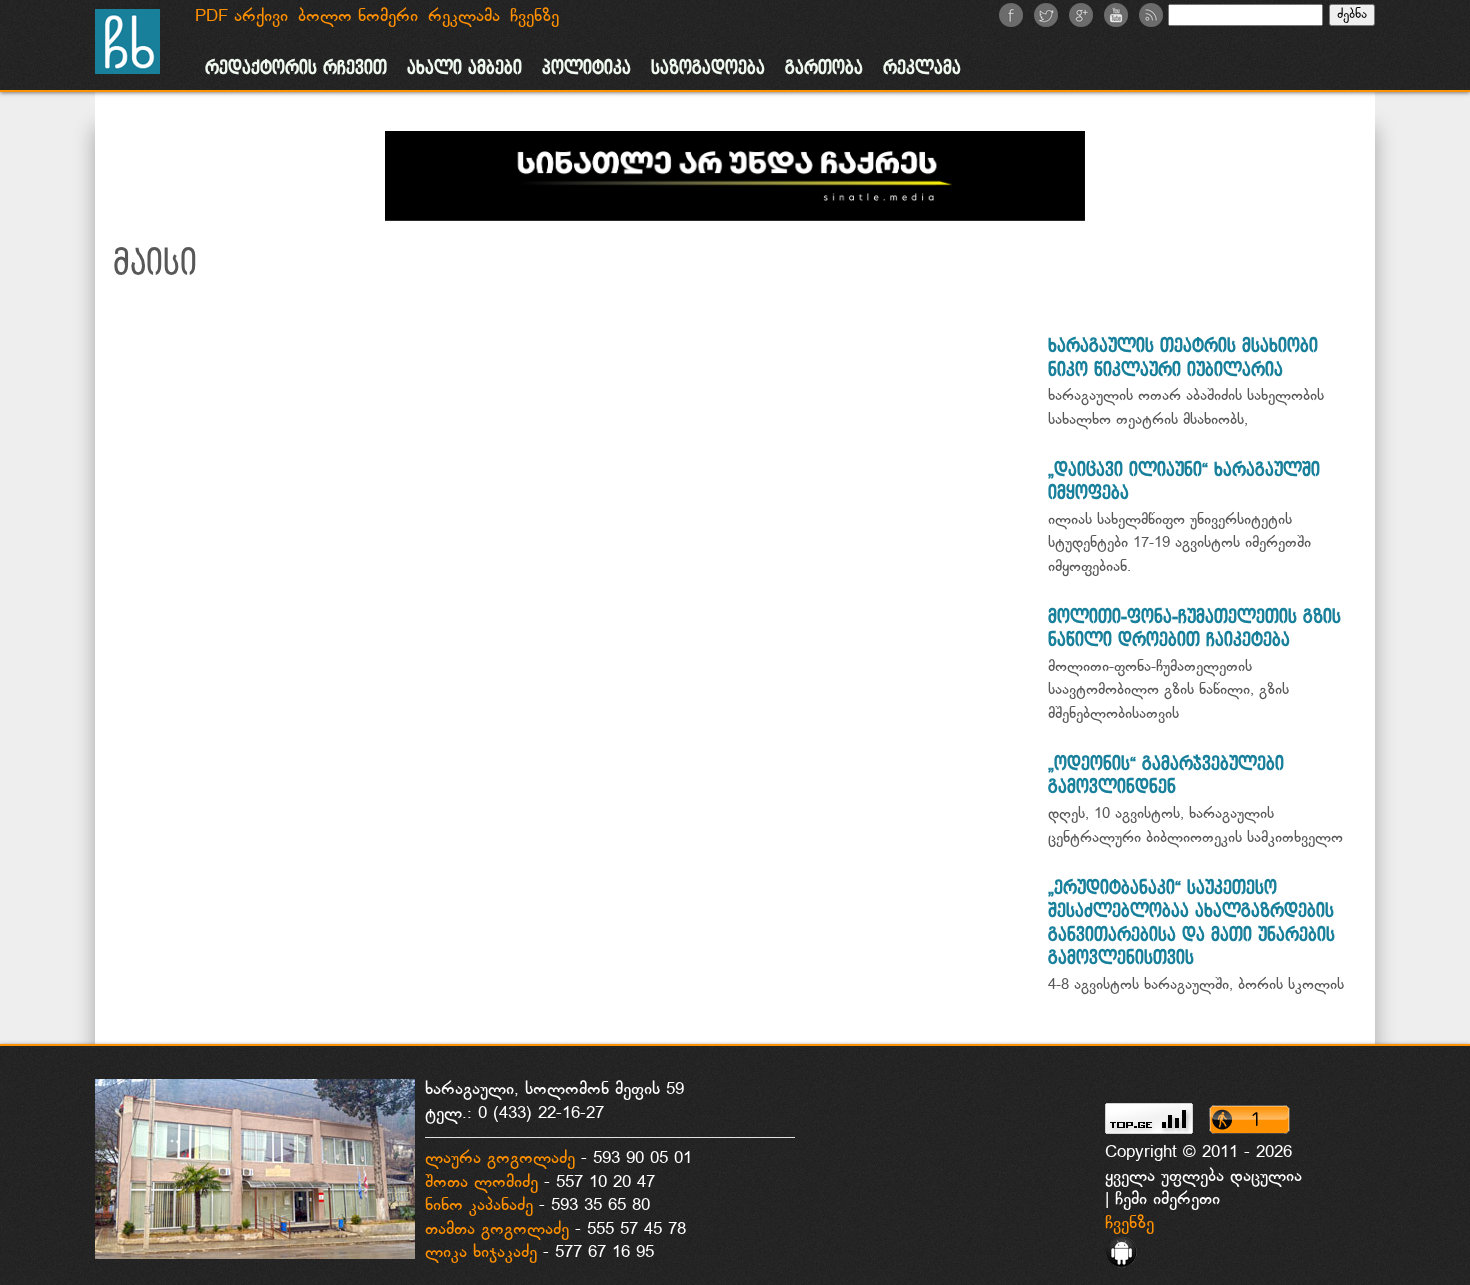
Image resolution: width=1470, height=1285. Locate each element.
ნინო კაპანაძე (479, 1206)
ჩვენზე (1129, 1224)
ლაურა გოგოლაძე (500, 1159)
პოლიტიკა (586, 68)
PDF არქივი (241, 17)
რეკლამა (922, 68)
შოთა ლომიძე (481, 1183)
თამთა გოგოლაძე (497, 1230)
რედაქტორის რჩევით (296, 68)
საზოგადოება (708, 68)
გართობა (824, 68)
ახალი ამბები (464, 68)
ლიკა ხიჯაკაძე (481, 1253)
